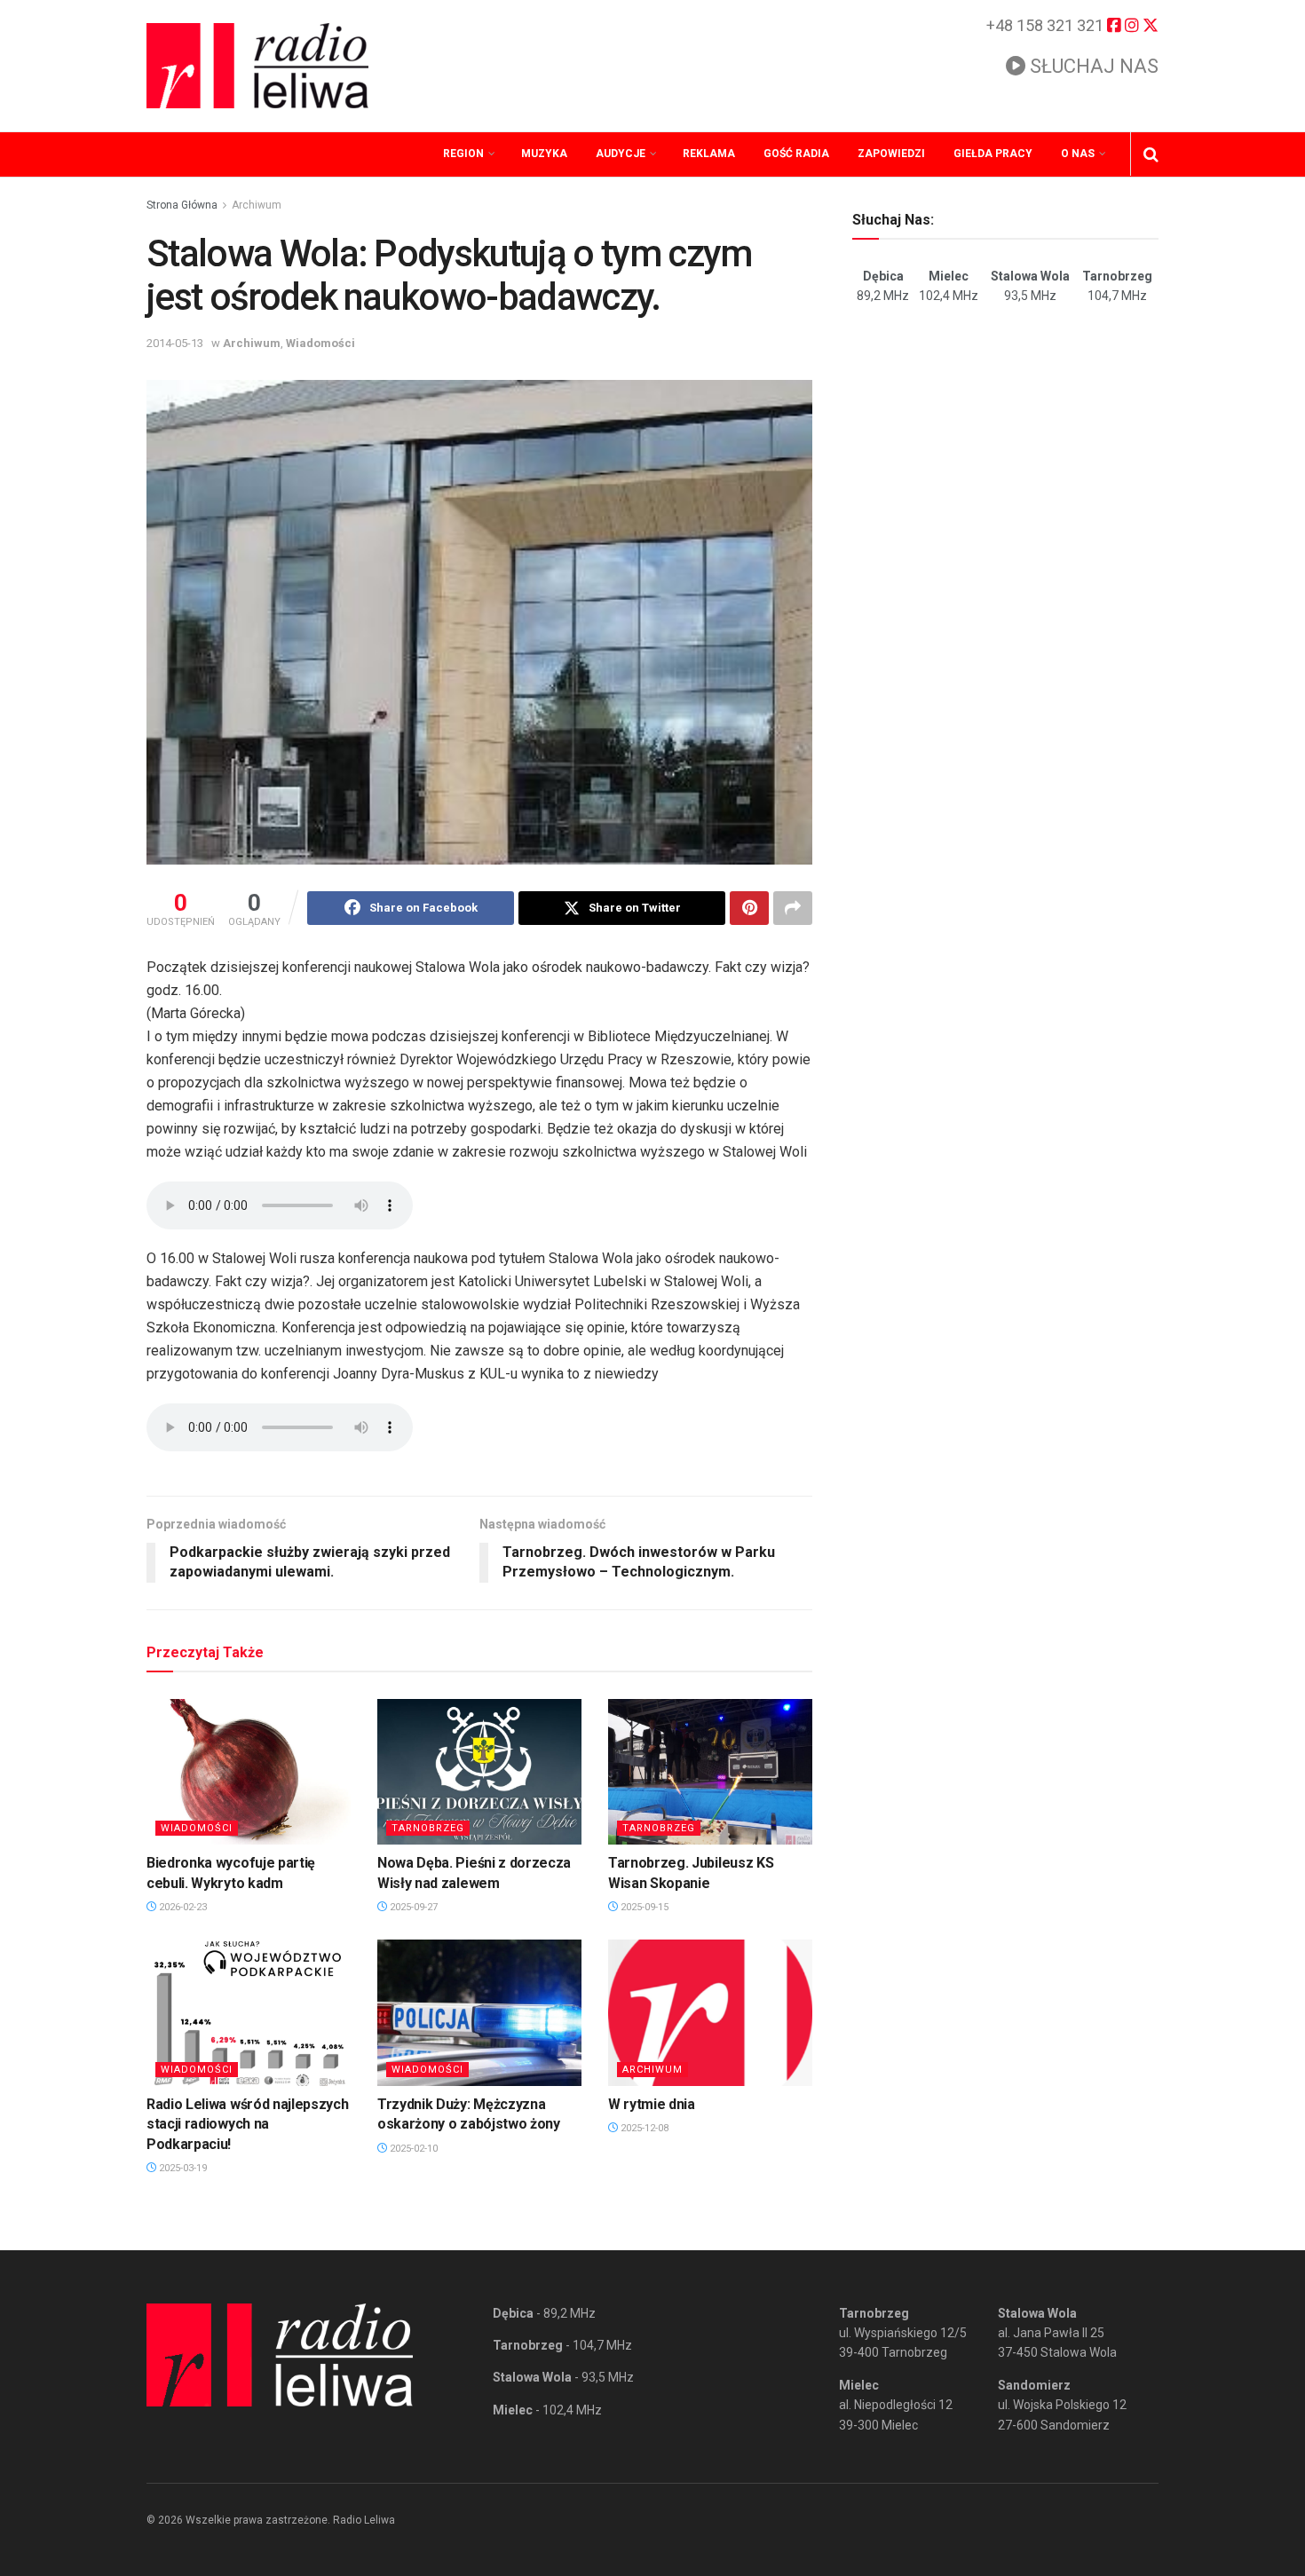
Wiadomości (320, 343)
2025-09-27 (412, 1907)
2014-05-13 (175, 343)
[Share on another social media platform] (793, 908)
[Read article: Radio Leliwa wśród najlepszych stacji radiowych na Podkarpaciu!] (249, 2012)
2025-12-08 (643, 2128)
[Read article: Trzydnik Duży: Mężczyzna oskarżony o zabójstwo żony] (479, 2012)
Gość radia (796, 154)
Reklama (709, 154)
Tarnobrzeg (428, 1828)
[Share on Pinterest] (749, 908)
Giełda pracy (993, 154)
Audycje (621, 154)
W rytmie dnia (652, 2104)
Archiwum (257, 205)
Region (463, 154)
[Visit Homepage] (257, 66)
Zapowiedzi (891, 154)
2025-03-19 (182, 2168)
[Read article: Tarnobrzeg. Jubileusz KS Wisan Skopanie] (710, 1772)
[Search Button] (1151, 154)
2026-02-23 (182, 1907)
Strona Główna (182, 205)
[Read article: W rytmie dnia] (710, 2012)
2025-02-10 (412, 2149)
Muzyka (544, 154)
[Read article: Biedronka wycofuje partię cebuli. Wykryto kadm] (249, 1772)
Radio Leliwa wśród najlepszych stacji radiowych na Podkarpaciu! (247, 2124)
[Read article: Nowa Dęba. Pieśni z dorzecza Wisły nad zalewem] (479, 1772)
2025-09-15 (643, 1907)
